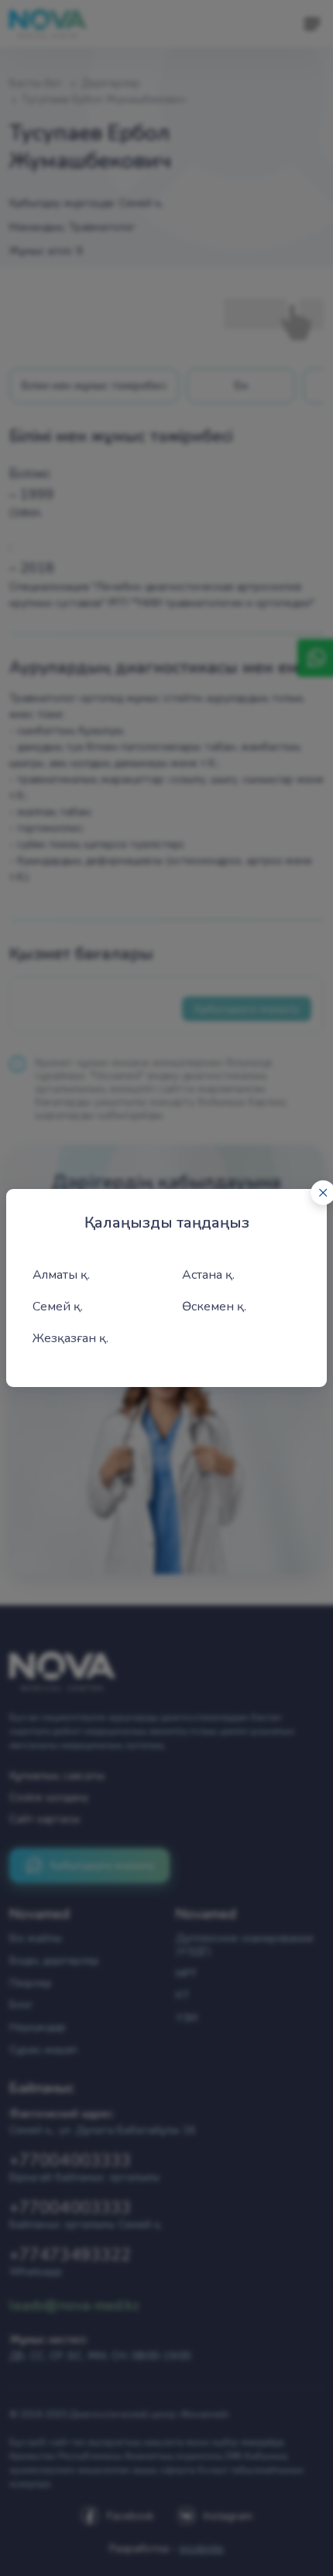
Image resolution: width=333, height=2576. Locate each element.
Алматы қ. (61, 1275)
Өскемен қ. (214, 1307)
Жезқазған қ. (70, 1338)
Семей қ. (58, 1307)
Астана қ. (208, 1275)
